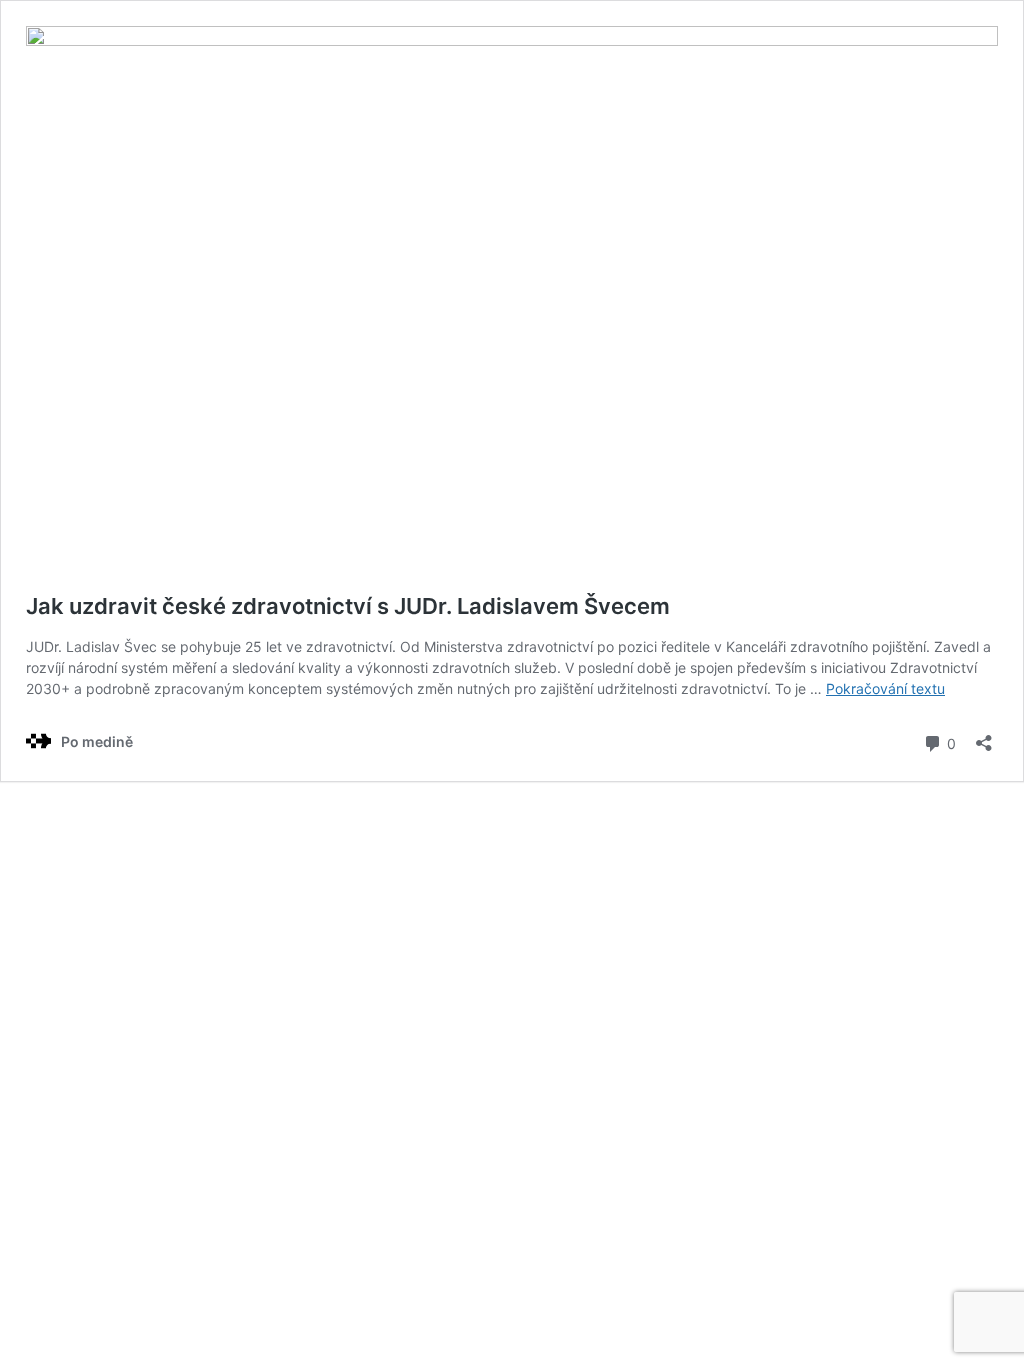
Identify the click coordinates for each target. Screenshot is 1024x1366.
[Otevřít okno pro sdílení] (984, 736)
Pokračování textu (885, 688)
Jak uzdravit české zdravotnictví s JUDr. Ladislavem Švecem (348, 606)
